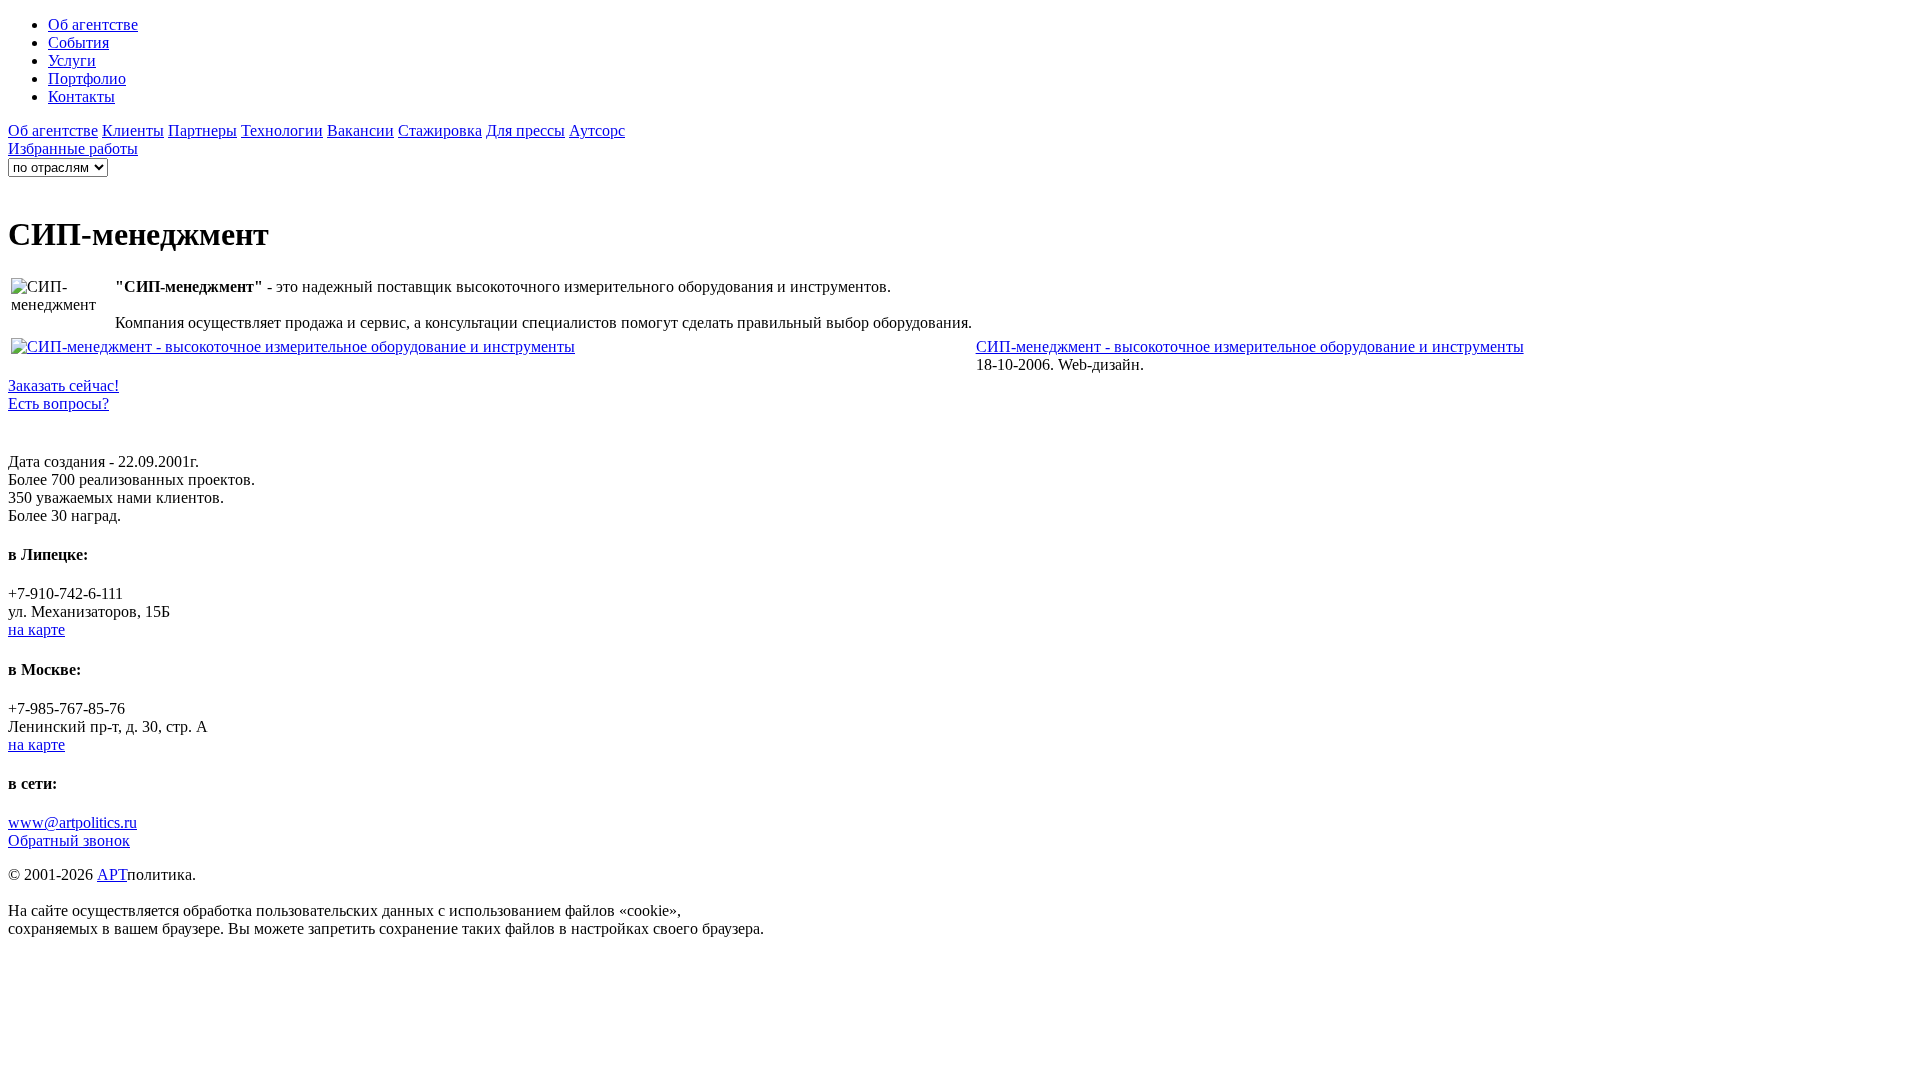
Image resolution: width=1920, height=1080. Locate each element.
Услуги (72, 60)
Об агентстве (93, 24)
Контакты (81, 96)
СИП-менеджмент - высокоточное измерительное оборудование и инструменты (1250, 346)
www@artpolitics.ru (72, 822)
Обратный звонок (69, 840)
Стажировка (440, 130)
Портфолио (87, 78)
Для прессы (525, 130)
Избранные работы (73, 148)
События (78, 42)
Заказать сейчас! (63, 385)
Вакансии (360, 130)
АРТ (112, 874)
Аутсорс (597, 130)
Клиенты (133, 130)
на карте (36, 629)
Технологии (282, 130)
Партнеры (202, 130)
